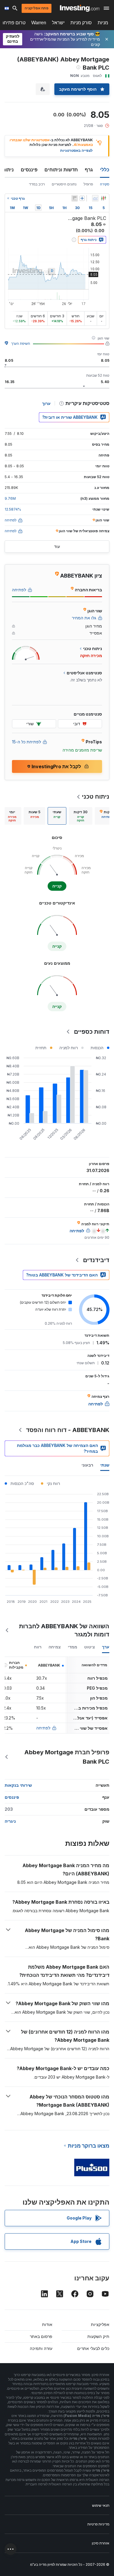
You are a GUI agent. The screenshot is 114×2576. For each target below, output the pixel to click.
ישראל (58, 23)
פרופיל (88, 184)
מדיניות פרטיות (98, 2524)
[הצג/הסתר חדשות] (75, 198)
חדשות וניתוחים (61, 170)
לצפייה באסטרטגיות (76, 150)
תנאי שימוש (101, 2505)
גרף (89, 170)
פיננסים (29, 170)
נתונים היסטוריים (64, 184)
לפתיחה (43, 1728)
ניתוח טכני (96, 797)
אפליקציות (100, 2324)
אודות (47, 2324)
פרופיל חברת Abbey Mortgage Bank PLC (67, 1757)
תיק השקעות (98, 2336)
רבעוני (87, 1465)
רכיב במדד (37, 184)
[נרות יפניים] (103, 198)
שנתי (105, 1465)
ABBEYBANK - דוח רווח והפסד (68, 1430)
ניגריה (10, 1821)
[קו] (95, 198)
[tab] (81, 816)
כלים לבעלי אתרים (93, 2348)
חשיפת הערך (21, 343)
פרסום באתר (41, 2336)
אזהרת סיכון (101, 2543)
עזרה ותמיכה (41, 2348)
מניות (103, 23)
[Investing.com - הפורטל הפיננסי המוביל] (80, 8)
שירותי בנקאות (18, 1785)
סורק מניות (81, 23)
